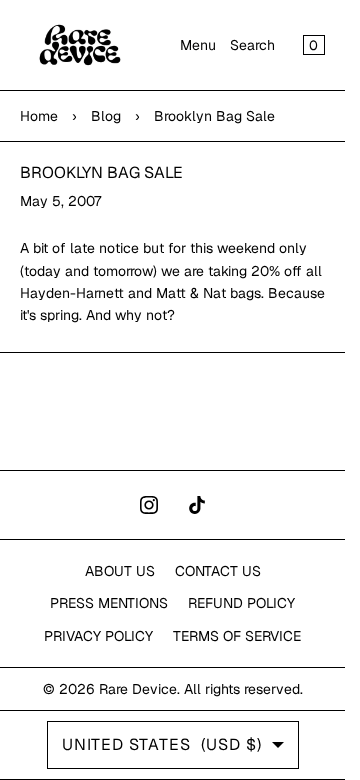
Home (39, 116)
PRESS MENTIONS (109, 603)
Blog (106, 116)
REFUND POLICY (241, 603)
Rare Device (138, 689)
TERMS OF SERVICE (237, 636)
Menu (198, 45)
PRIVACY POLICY (98, 636)
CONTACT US (218, 571)
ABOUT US (120, 571)
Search (252, 45)
